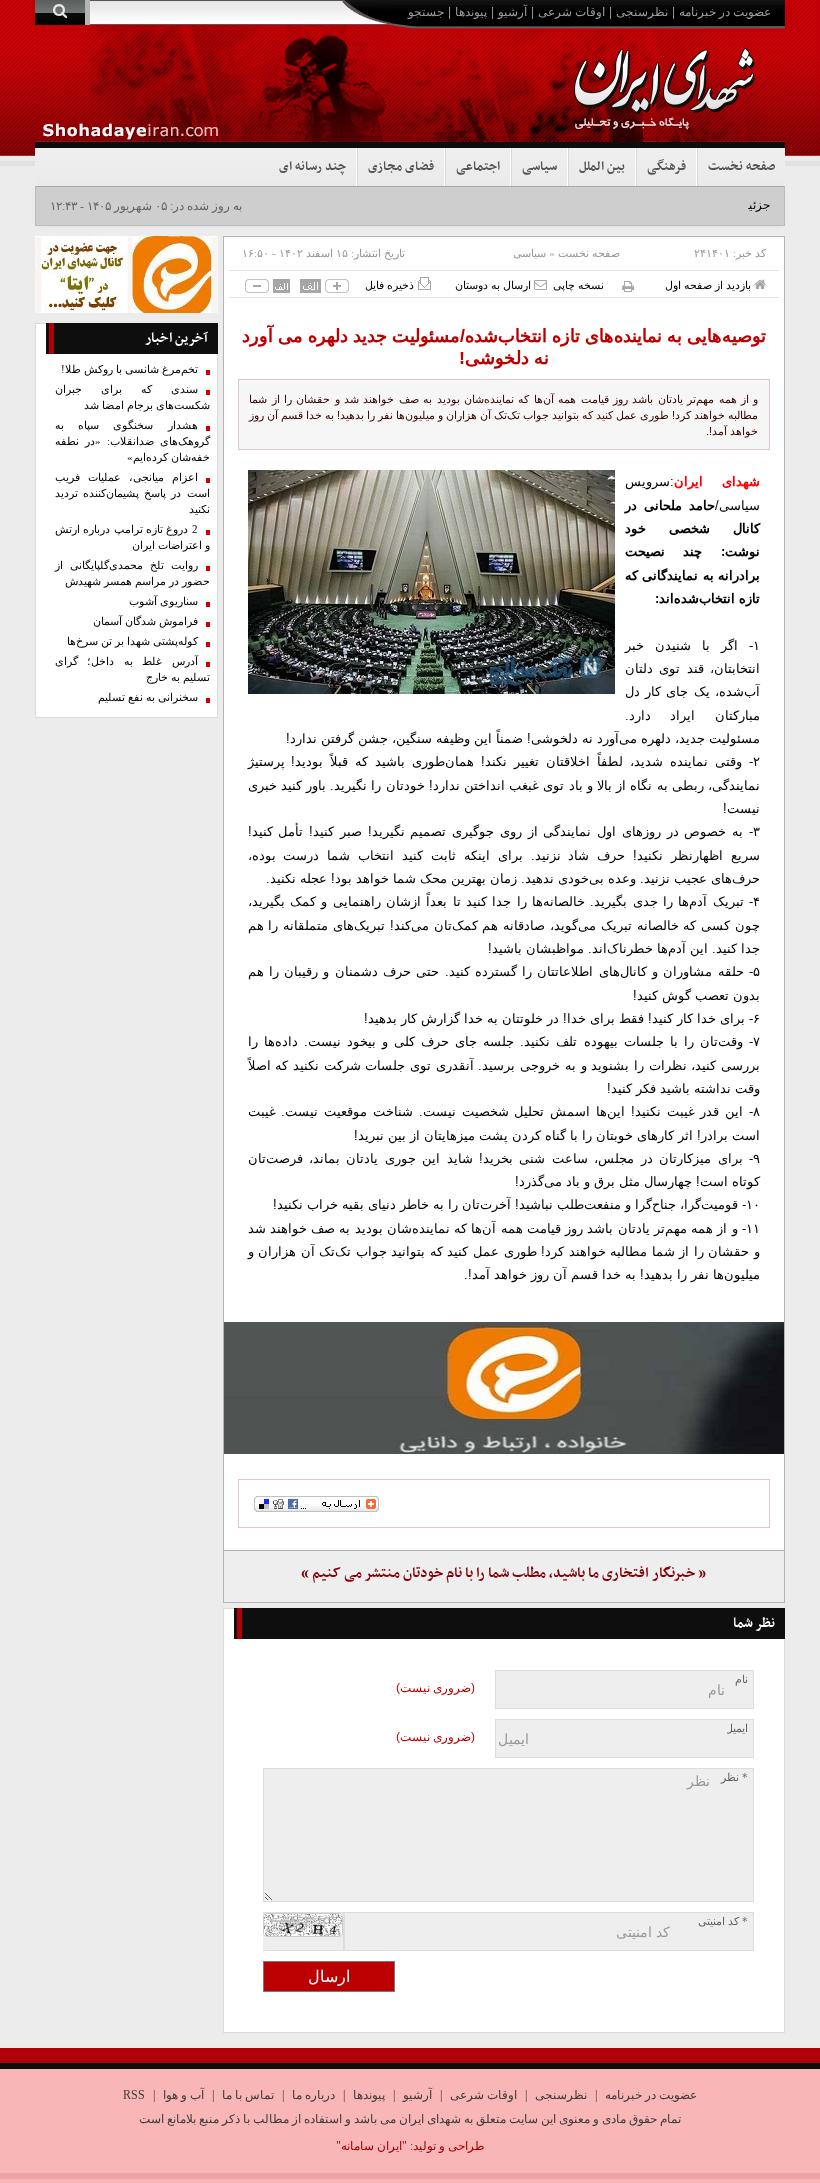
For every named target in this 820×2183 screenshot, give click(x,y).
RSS (134, 2095)
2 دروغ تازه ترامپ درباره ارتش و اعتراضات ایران (132, 537)
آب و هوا (183, 2095)
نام (741, 1679)
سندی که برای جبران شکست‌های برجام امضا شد (132, 397)
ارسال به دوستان (494, 285)
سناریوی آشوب (163, 601)
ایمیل (736, 1728)
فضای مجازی (401, 167)
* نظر (734, 1777)
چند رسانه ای (312, 167)
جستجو (426, 12)
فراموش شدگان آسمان (145, 621)
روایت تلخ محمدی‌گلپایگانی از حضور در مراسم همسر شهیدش (132, 573)
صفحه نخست (741, 167)
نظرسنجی (642, 12)
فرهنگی (666, 167)
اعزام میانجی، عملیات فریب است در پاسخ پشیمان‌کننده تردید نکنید (132, 493)
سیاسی (539, 167)
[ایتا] (504, 1388)
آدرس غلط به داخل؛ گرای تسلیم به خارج (132, 669)
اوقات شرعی (571, 12)
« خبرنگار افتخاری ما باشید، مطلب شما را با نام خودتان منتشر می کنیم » (503, 1573)
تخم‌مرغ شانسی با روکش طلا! (129, 369)
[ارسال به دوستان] (540, 284)
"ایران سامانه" (371, 2146)
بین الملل (602, 167)
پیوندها (471, 12)
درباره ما (313, 2095)
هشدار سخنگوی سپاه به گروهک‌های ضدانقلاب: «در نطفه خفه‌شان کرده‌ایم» (132, 441)
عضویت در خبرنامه (725, 12)
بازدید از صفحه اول (709, 285)
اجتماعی (478, 167)
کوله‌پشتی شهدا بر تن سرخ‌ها (132, 641)
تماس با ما (248, 2095)
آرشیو (512, 12)
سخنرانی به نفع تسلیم (148, 697)
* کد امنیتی (723, 1921)
